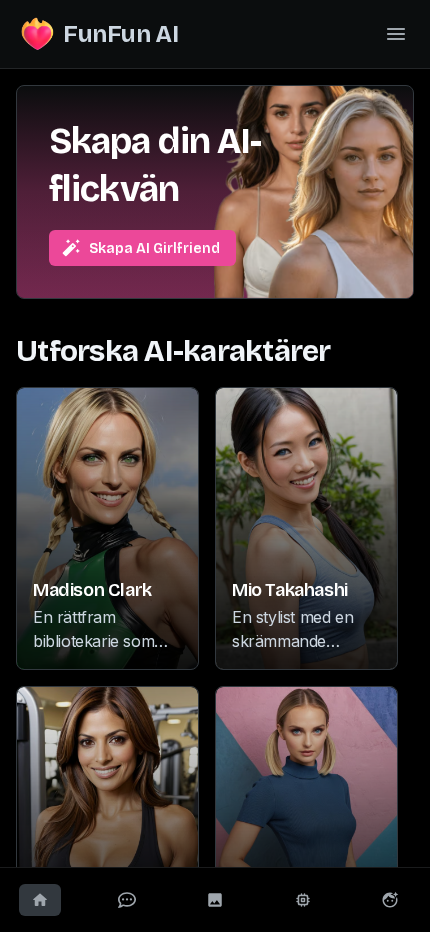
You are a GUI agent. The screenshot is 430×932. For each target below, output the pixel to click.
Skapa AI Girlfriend (154, 248)
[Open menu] (396, 34)
